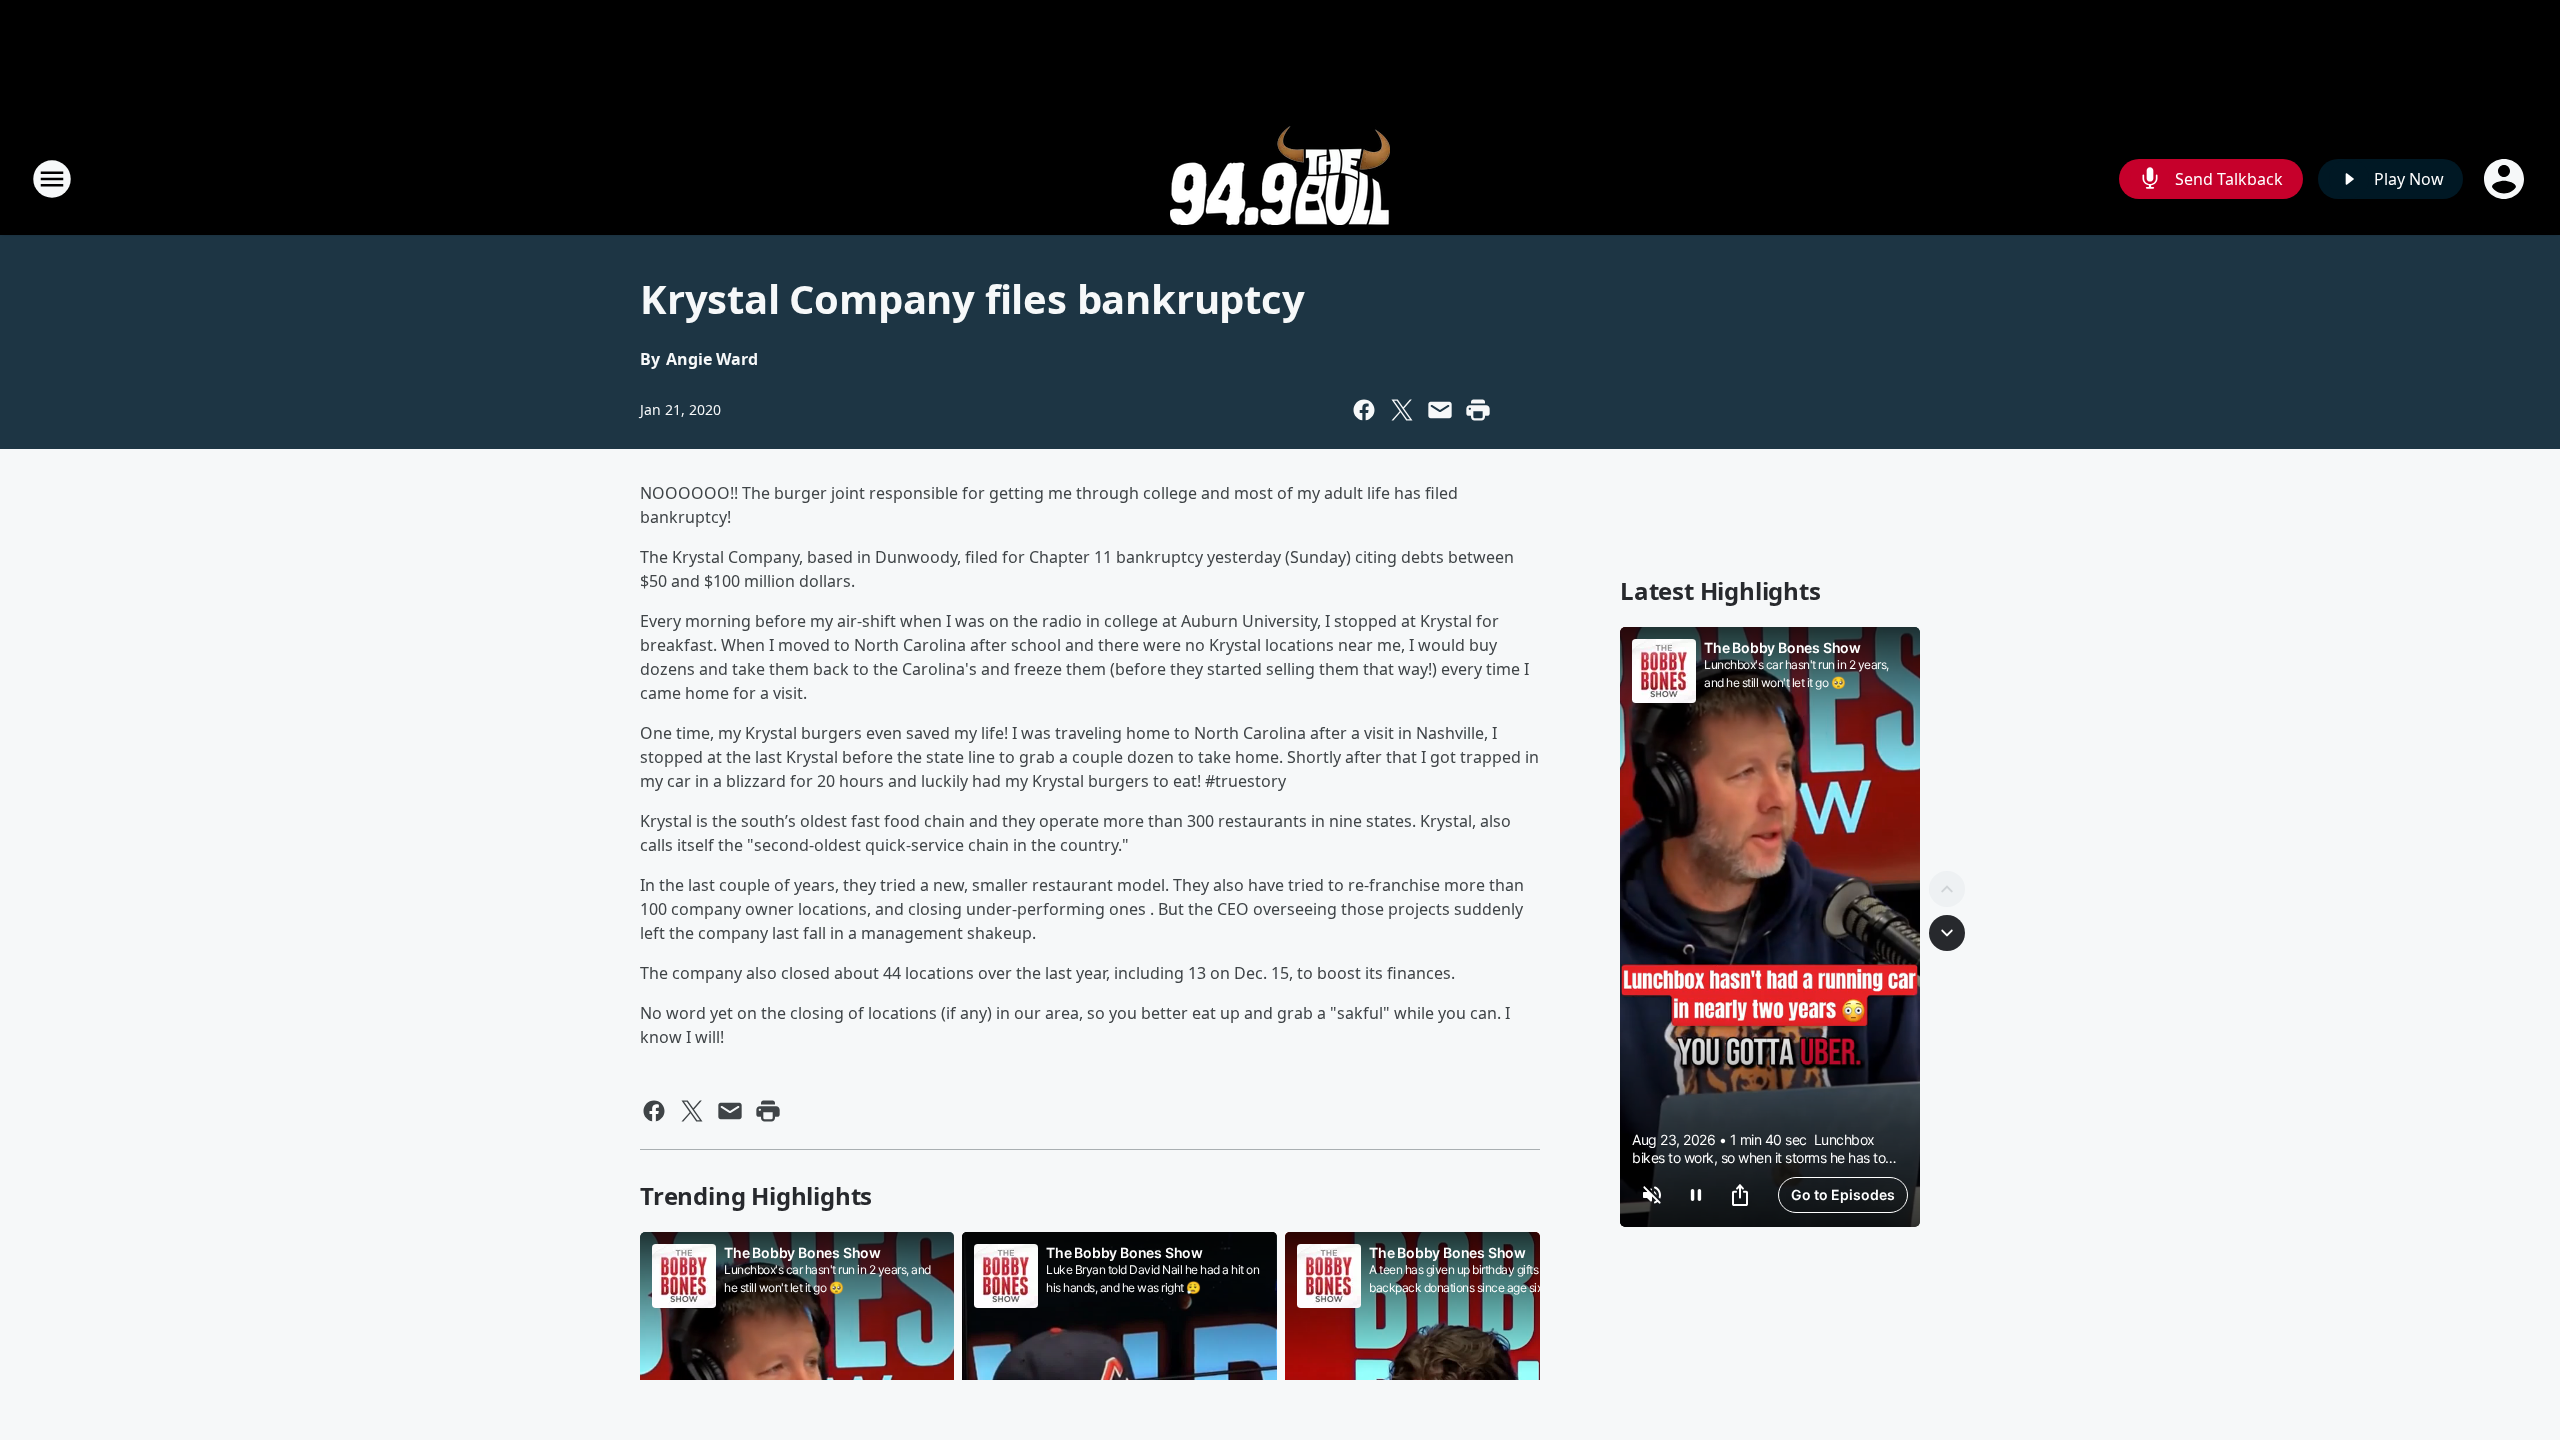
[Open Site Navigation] (52, 179)
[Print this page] (1478, 410)
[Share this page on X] (1402, 410)
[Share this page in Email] (1440, 410)
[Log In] (2506, 179)
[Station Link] (1280, 178)
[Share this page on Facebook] (1364, 410)
